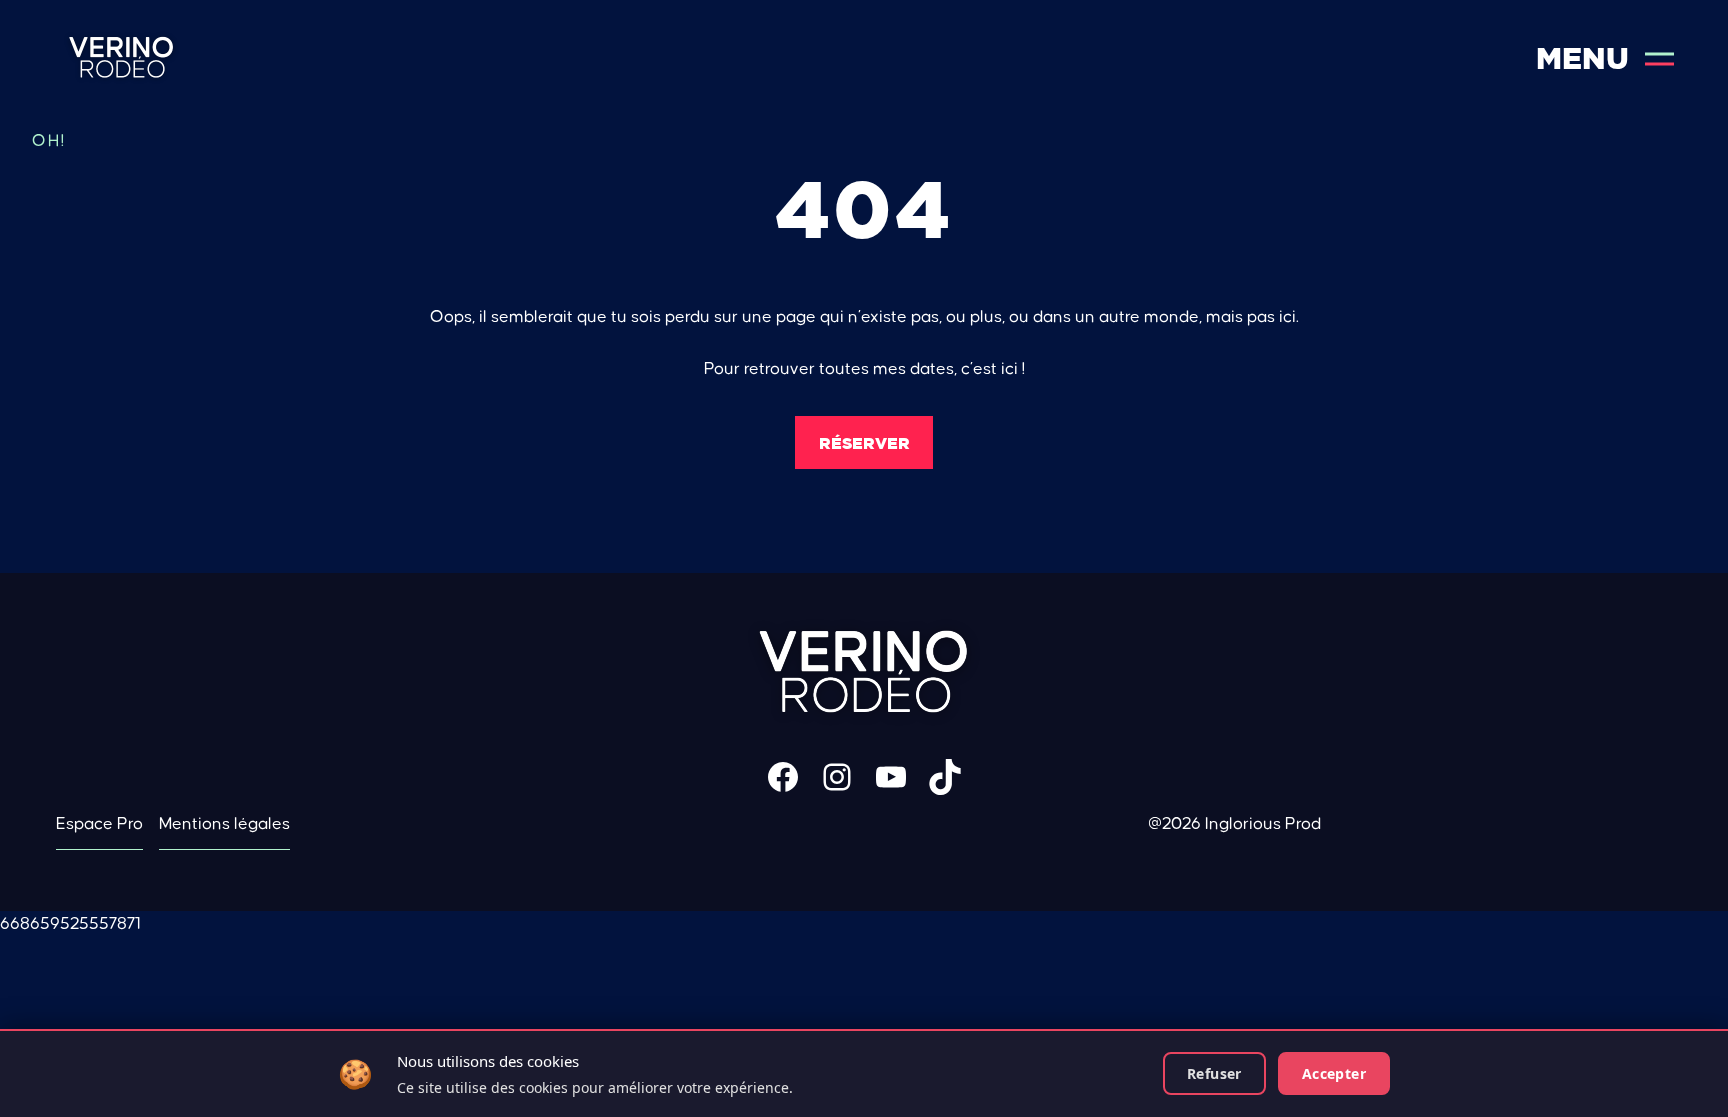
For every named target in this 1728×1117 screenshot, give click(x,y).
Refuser (1214, 1073)
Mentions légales (224, 824)
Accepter (1334, 1073)
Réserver (864, 443)
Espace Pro (99, 824)
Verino (121, 58)
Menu (1582, 58)
